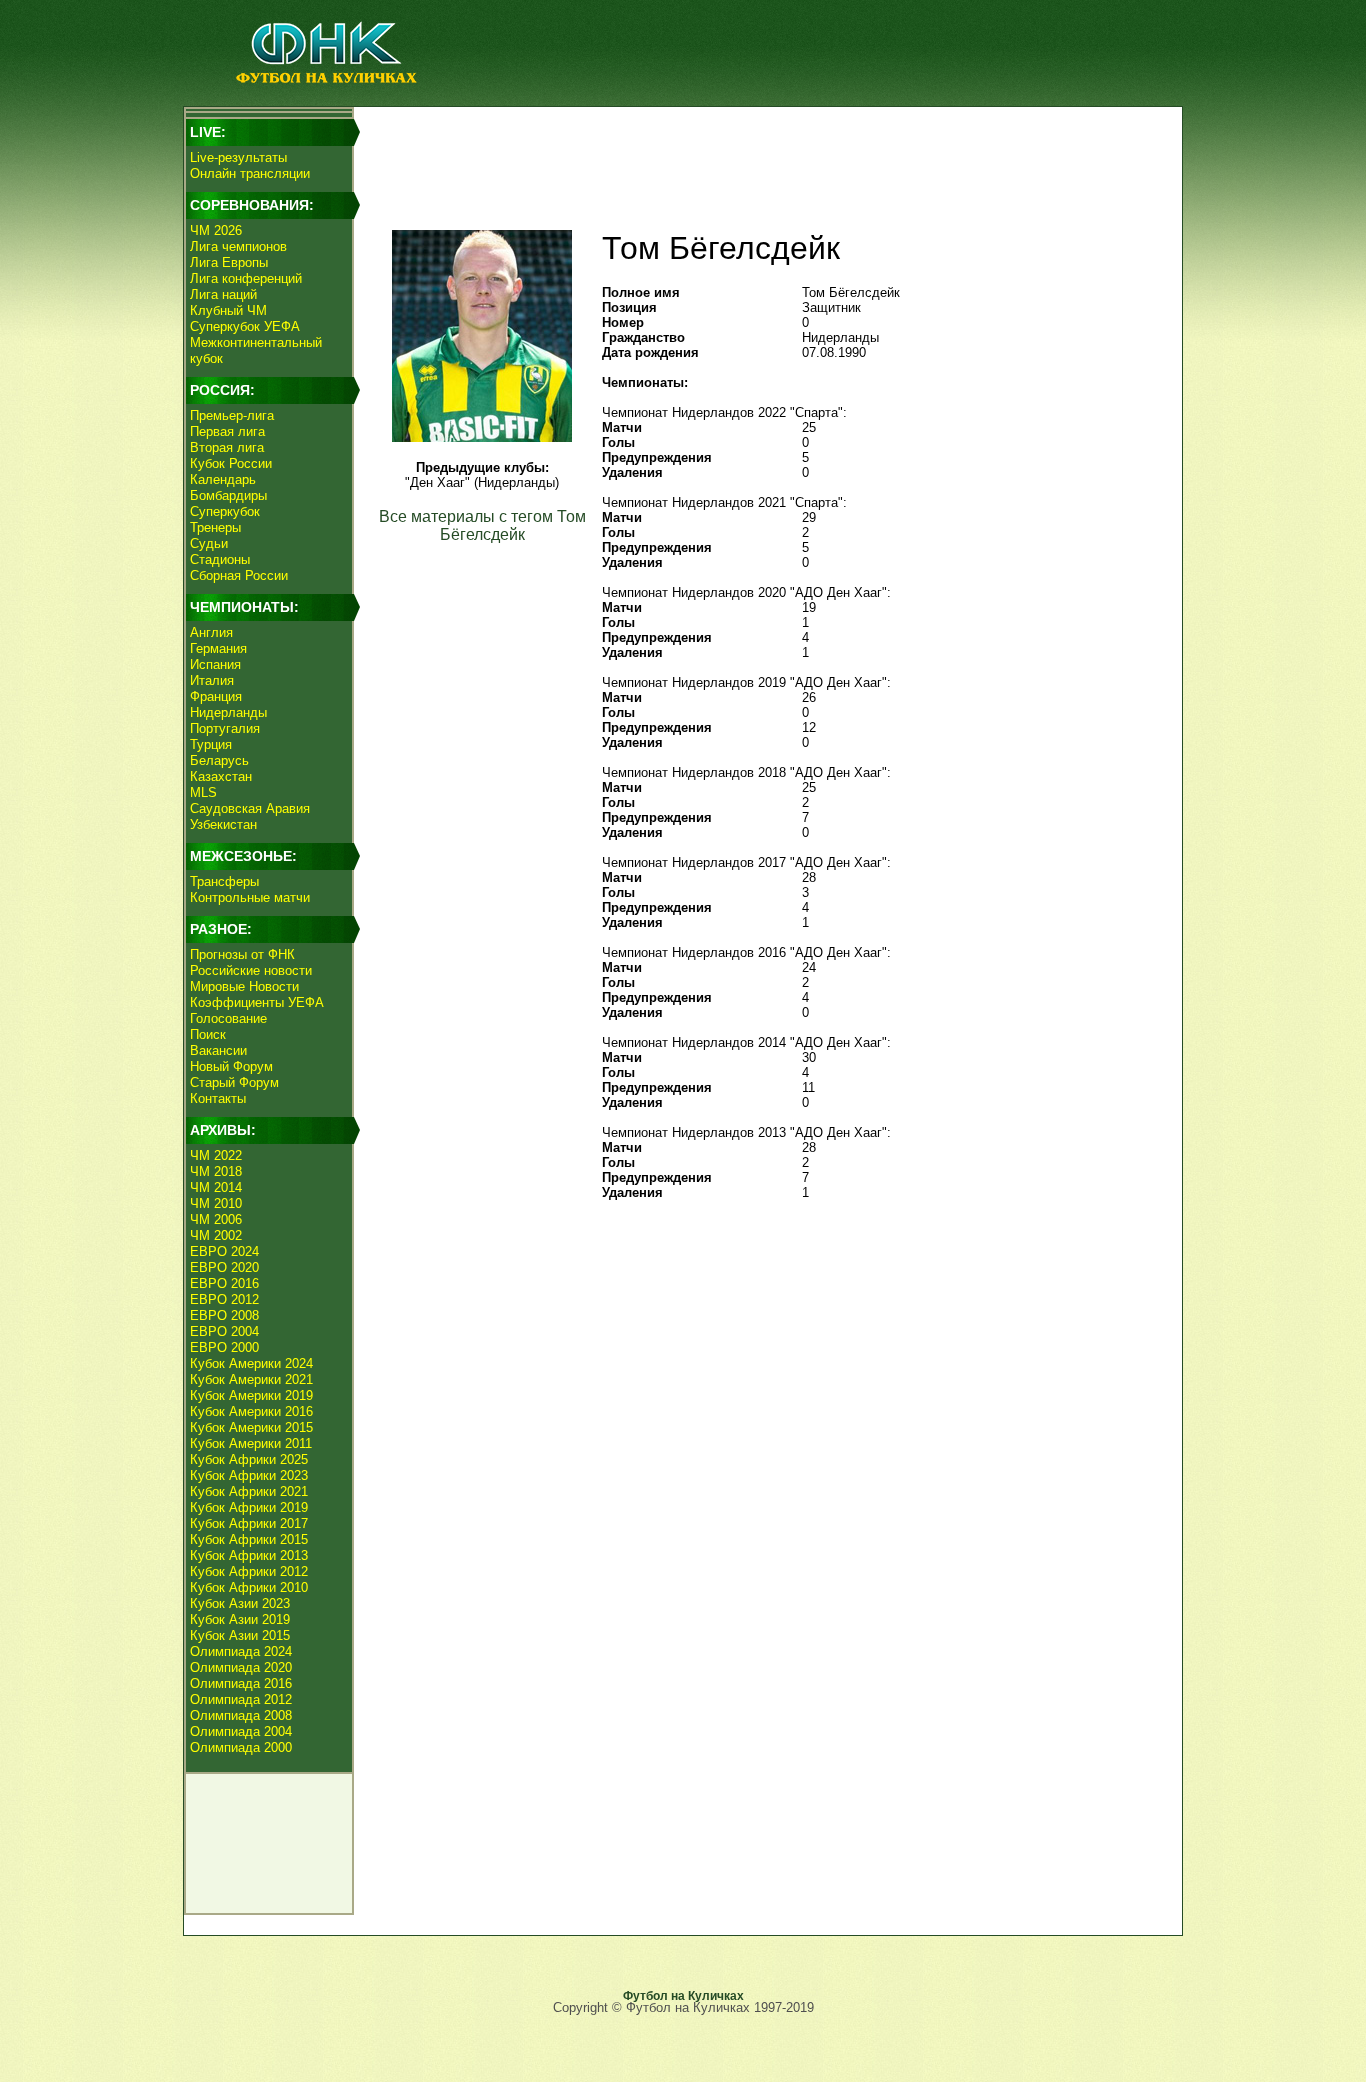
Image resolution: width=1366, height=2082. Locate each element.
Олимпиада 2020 (241, 1667)
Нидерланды (228, 712)
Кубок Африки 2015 (249, 1539)
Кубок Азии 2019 (240, 1619)
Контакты (218, 1098)
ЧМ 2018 (216, 1171)
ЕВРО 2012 (224, 1299)
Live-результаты (238, 157)
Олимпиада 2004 (241, 1731)
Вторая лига (227, 447)
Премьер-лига (232, 415)
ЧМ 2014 (216, 1187)
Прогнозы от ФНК (242, 954)
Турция (211, 744)
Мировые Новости (244, 986)
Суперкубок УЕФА (245, 326)
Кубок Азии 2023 (240, 1603)
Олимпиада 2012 (241, 1699)
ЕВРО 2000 (224, 1347)
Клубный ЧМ (228, 310)
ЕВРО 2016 (224, 1283)
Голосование (228, 1018)
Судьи (209, 543)
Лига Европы (229, 262)
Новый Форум (231, 1066)
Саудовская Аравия (250, 808)
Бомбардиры (228, 495)
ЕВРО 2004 (224, 1331)
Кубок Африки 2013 (249, 1555)
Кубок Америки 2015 (251, 1427)
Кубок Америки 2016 (251, 1411)
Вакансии (218, 1050)
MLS (203, 792)
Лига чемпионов (238, 246)
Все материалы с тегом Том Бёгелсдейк (482, 525)
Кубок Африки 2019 (249, 1507)
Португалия (225, 728)
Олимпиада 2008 (241, 1715)
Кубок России (231, 463)
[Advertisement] (764, 156)
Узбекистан (223, 824)
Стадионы (220, 559)
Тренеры (215, 527)
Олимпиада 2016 (241, 1683)
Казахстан (221, 776)
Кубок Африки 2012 (249, 1571)
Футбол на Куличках (683, 1996)
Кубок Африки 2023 (249, 1475)
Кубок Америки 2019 (251, 1395)
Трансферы (224, 881)
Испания (215, 664)
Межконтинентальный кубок (256, 350)
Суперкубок (225, 511)
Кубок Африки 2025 (249, 1459)
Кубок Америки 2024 (251, 1363)
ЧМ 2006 (216, 1219)
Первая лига (227, 431)
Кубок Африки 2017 (249, 1523)
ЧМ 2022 (216, 1155)
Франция (216, 696)
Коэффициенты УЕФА (257, 1002)
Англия (211, 632)
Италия (212, 680)
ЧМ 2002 (216, 1235)
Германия (218, 648)
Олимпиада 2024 (241, 1651)
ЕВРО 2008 (224, 1315)
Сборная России (239, 575)
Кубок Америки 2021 (251, 1379)
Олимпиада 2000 (241, 1747)
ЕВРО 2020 (224, 1267)
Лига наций (223, 294)
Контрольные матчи (250, 897)
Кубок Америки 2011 (251, 1443)
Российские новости (251, 970)
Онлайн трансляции (250, 173)
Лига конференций (246, 278)
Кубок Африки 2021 (249, 1491)
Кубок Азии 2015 (240, 1635)
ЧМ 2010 (216, 1203)
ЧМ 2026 (216, 230)
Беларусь (219, 760)
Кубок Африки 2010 (249, 1587)
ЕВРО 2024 (224, 1251)
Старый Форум (234, 1082)
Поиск (208, 1034)
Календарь (223, 479)
